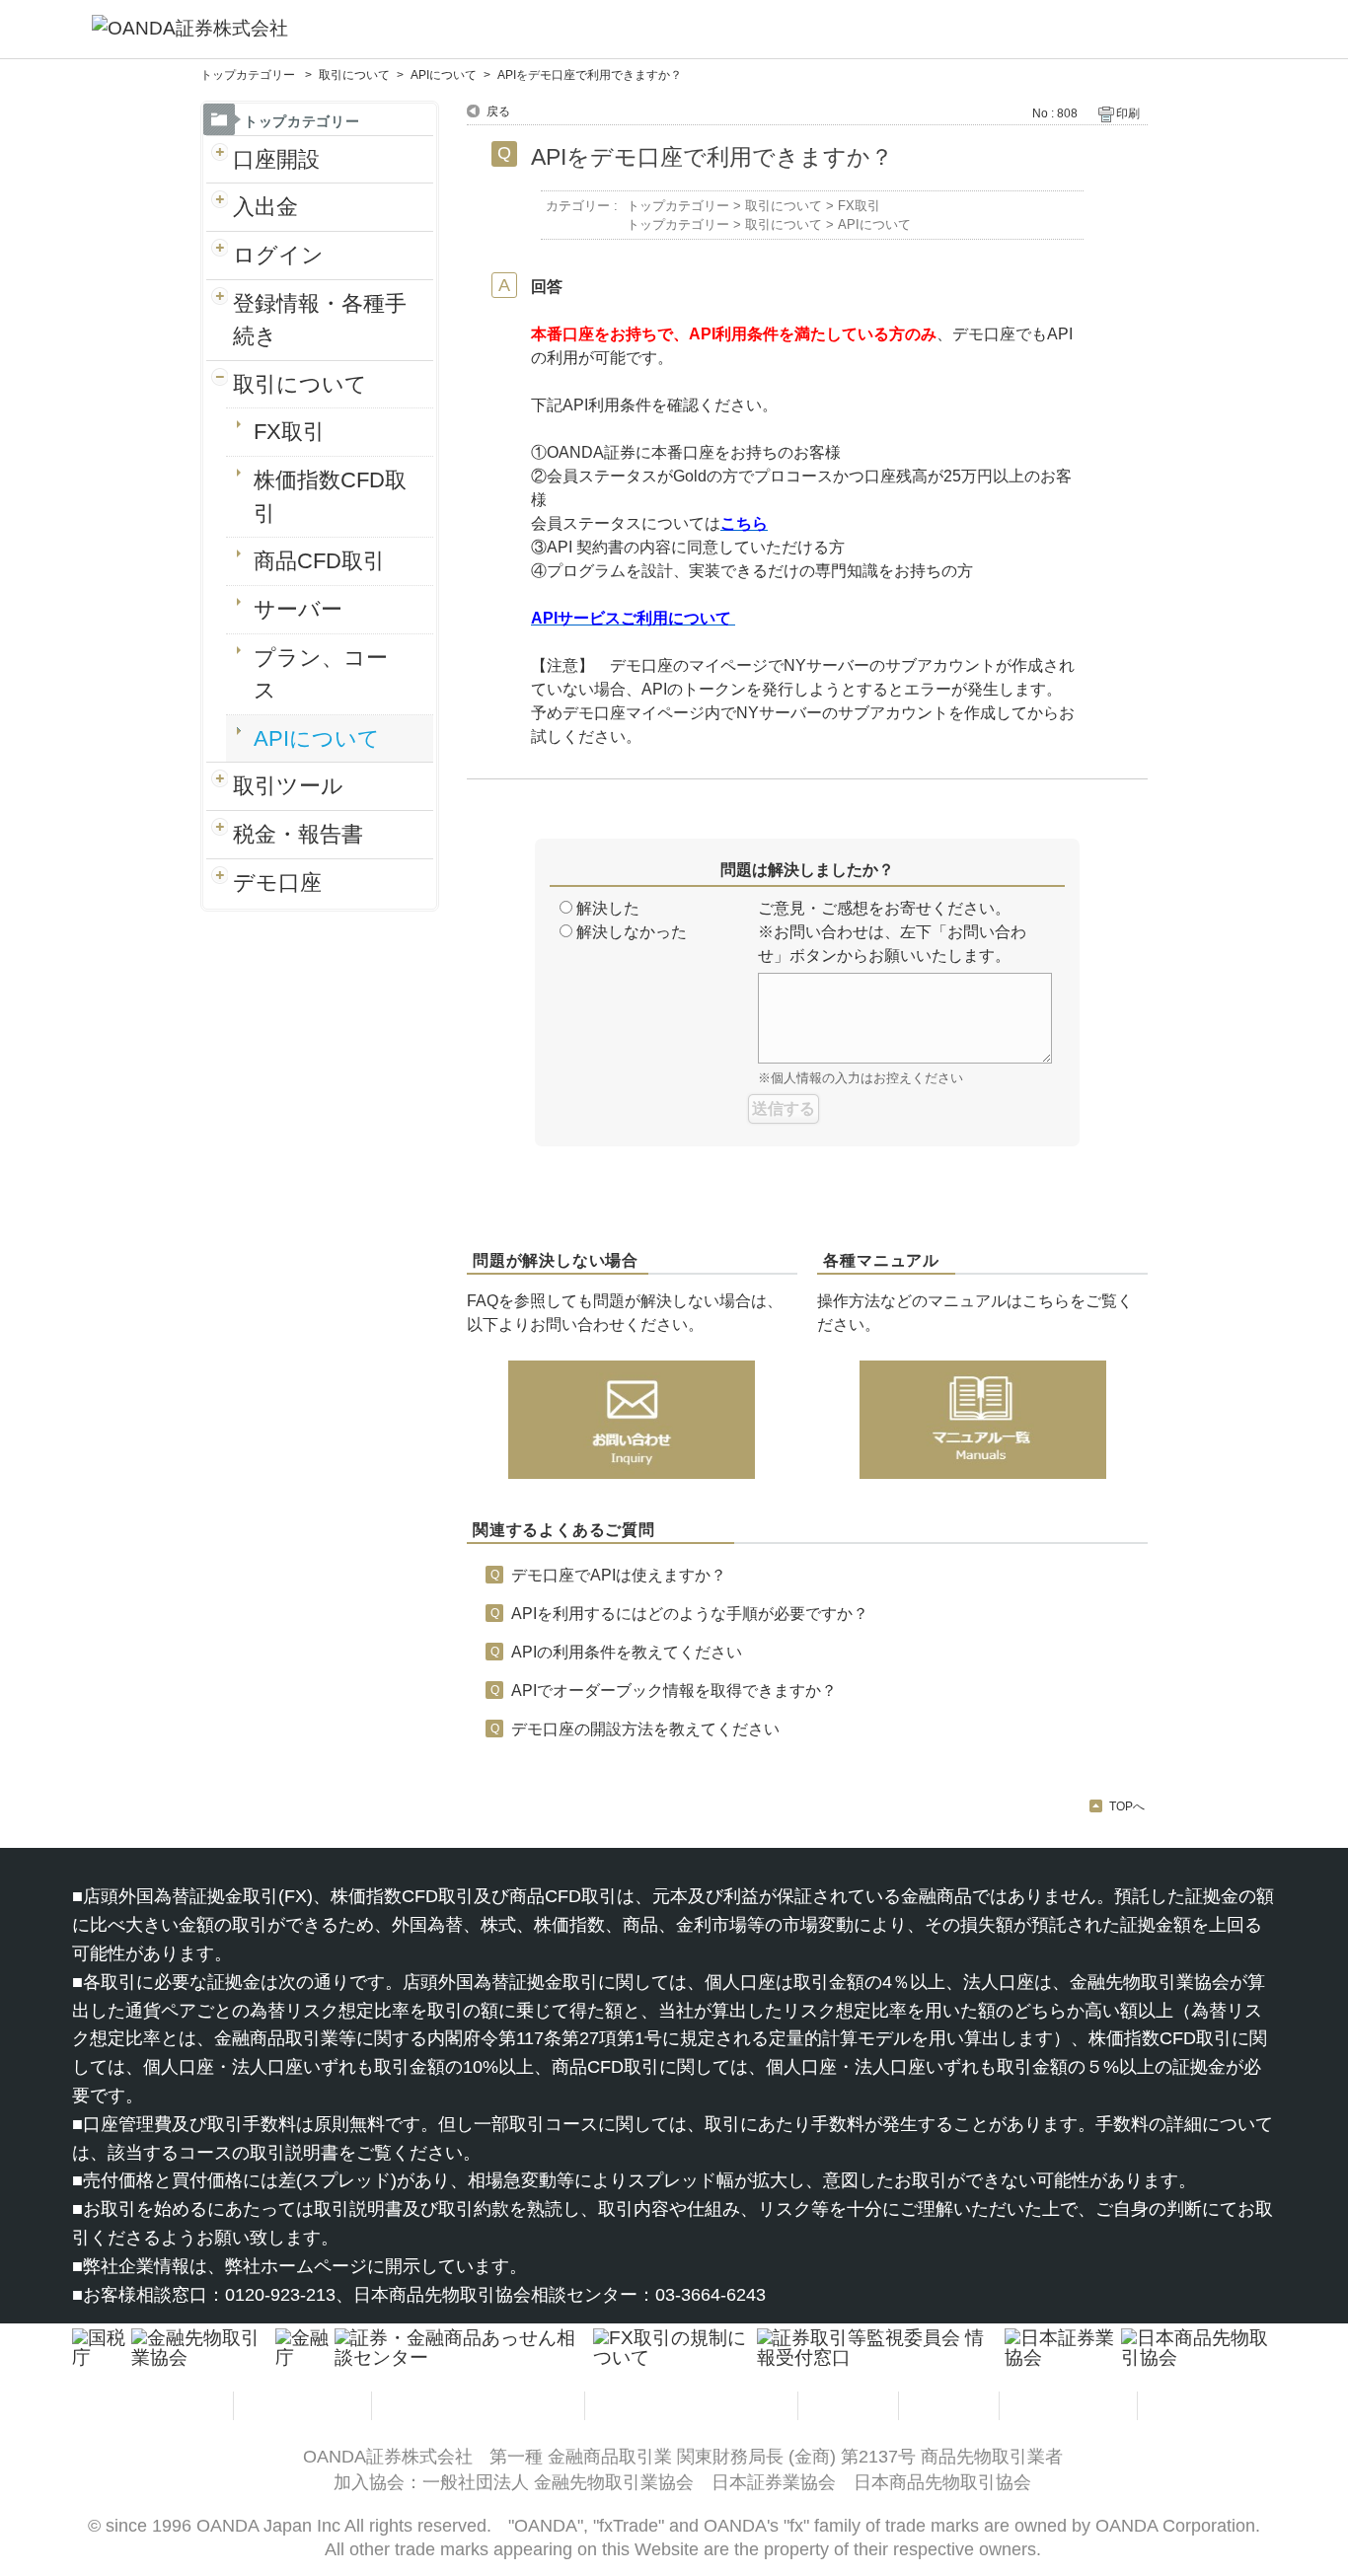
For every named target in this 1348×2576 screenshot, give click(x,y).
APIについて (444, 75)
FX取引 (289, 432)
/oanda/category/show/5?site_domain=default (220, 160)
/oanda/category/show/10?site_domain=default (220, 256)
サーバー (298, 609)
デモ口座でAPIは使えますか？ (619, 1575)
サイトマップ (167, 2405)
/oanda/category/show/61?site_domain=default (220, 835)
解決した (608, 908)
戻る (498, 111)
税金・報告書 (298, 834)
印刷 (1128, 113)
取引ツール (288, 786)
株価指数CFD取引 (330, 497)
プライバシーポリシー (481, 2405)
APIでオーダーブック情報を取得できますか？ (674, 1691)
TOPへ (1127, 1806)
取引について (354, 75)
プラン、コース (321, 674)
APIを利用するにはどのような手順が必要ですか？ (690, 1614)
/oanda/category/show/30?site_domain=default (220, 883)
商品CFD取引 (319, 561)
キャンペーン (1071, 2405)
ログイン (278, 255)
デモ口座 (277, 883)
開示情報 (851, 2405)
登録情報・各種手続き (320, 320)
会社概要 (1190, 2405)
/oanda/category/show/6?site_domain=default (220, 207)
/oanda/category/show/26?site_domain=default (220, 385)
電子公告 (951, 2405)
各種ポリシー (305, 2405)
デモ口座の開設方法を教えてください (645, 1729)
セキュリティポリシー (694, 2405)
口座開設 (276, 159)
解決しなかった (632, 932)
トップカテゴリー (249, 75)
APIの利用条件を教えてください (627, 1652)
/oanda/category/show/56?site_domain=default (220, 786)
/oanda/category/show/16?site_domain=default (220, 320)
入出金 (265, 207)
